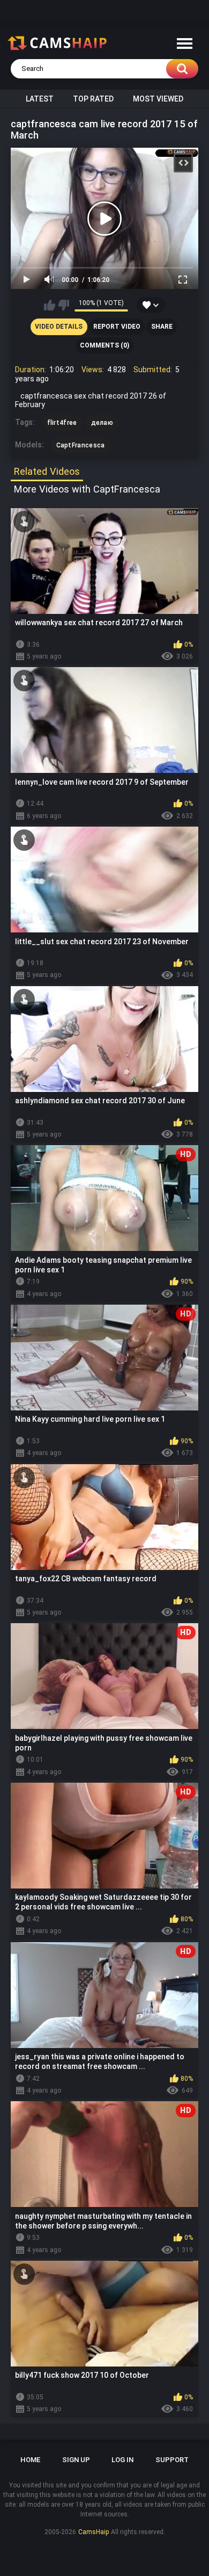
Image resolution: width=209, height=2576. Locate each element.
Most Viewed (158, 99)
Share (162, 327)
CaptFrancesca (81, 445)
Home (30, 2460)
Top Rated (93, 99)
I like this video (50, 305)
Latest (40, 99)
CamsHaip (94, 2532)
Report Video (117, 327)
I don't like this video (64, 305)
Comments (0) (104, 345)
